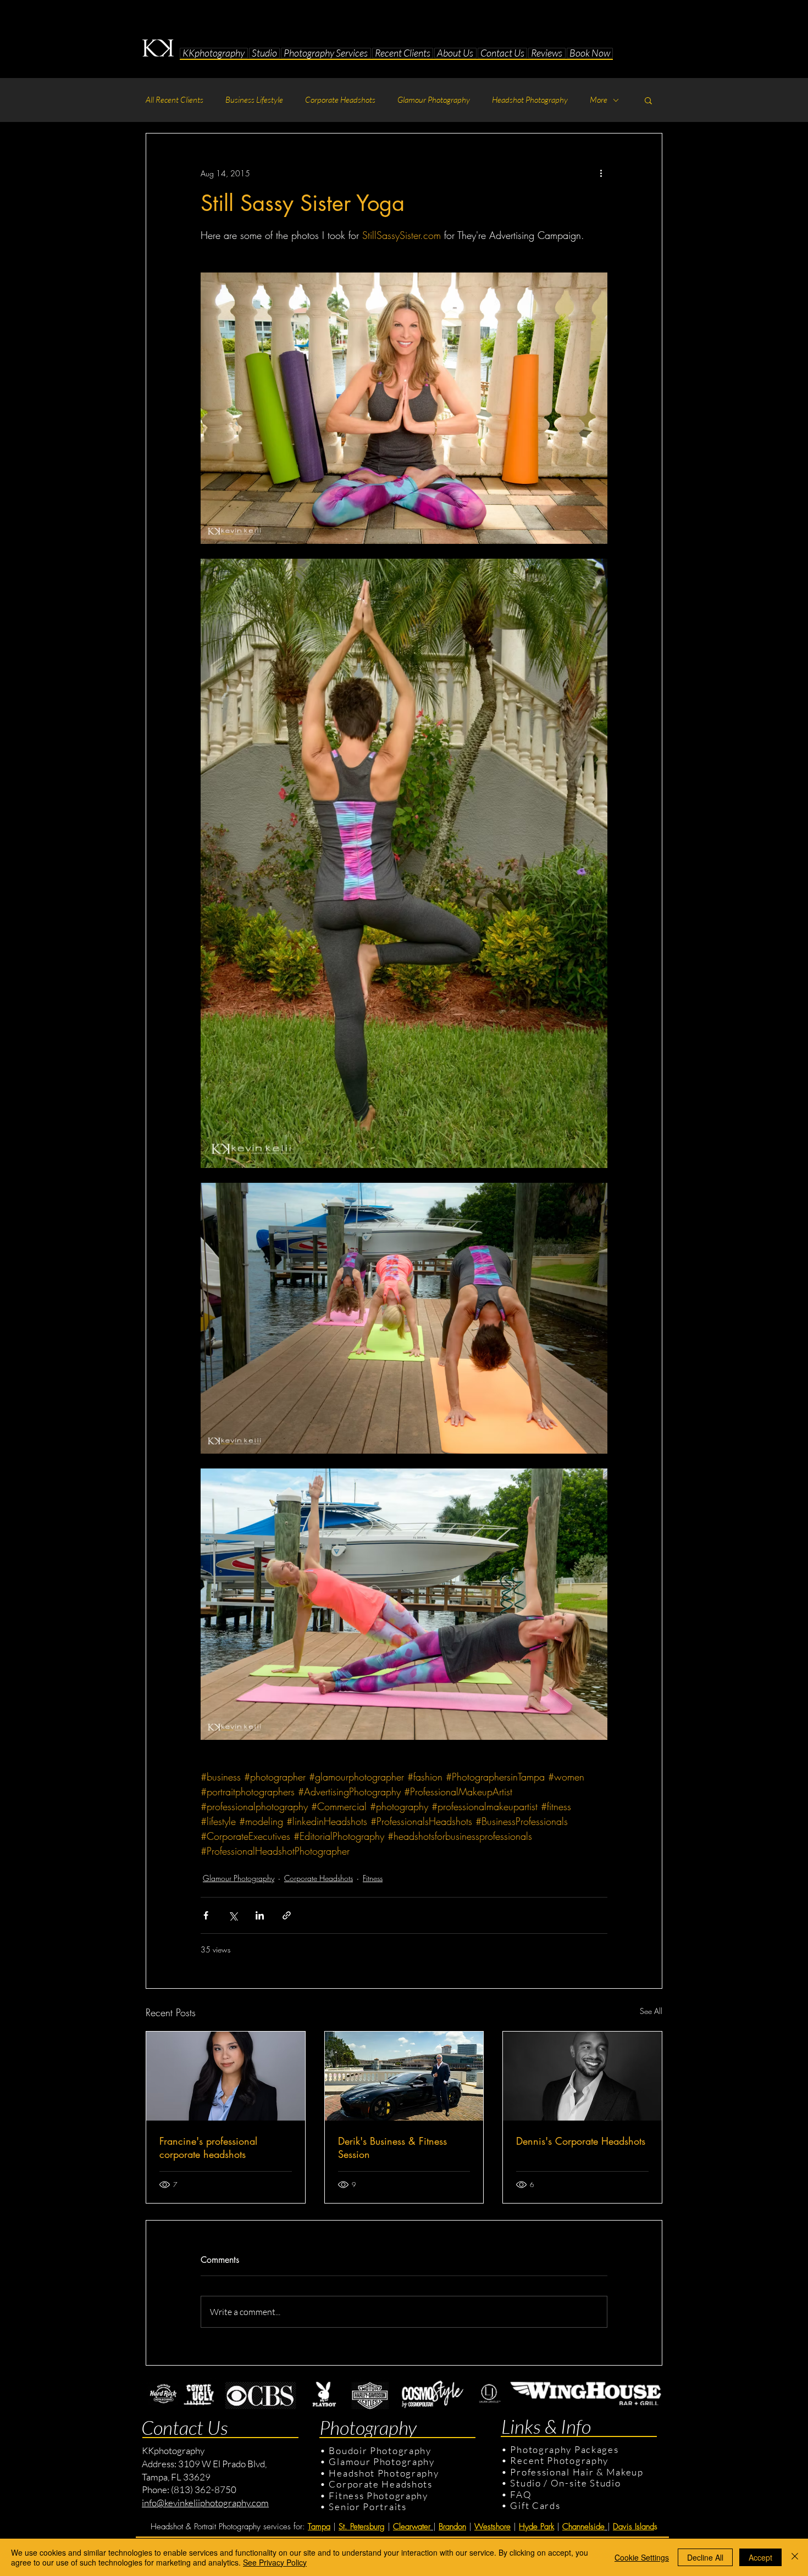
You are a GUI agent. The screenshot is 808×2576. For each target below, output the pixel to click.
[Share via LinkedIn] (260, 1915)
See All (651, 2011)
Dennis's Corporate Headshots (581, 2141)
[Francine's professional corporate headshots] (226, 2076)
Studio (525, 2483)
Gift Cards (535, 2505)
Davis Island (633, 2527)
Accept (760, 2557)
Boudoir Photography (381, 2450)
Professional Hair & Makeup (577, 2472)
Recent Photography (559, 2460)
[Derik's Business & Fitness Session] (404, 2076)
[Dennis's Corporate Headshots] (582, 2076)
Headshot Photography (530, 100)
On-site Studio (586, 2483)
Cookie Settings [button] (642, 2557)
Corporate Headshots (340, 100)
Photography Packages (564, 2449)
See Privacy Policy (275, 2562)
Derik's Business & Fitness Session (392, 2147)
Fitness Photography (377, 2496)
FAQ (521, 2494)
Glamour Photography (434, 100)
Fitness (373, 1878)
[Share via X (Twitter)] (233, 1915)
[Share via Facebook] (206, 1915)
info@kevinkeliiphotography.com (205, 2503)
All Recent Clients (175, 100)
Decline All (705, 2557)
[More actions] (601, 173)
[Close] (795, 2557)
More (599, 100)
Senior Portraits (367, 2507)
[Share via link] (287, 1915)
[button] (265, 53)
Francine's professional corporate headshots (208, 2147)
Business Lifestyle (254, 100)
